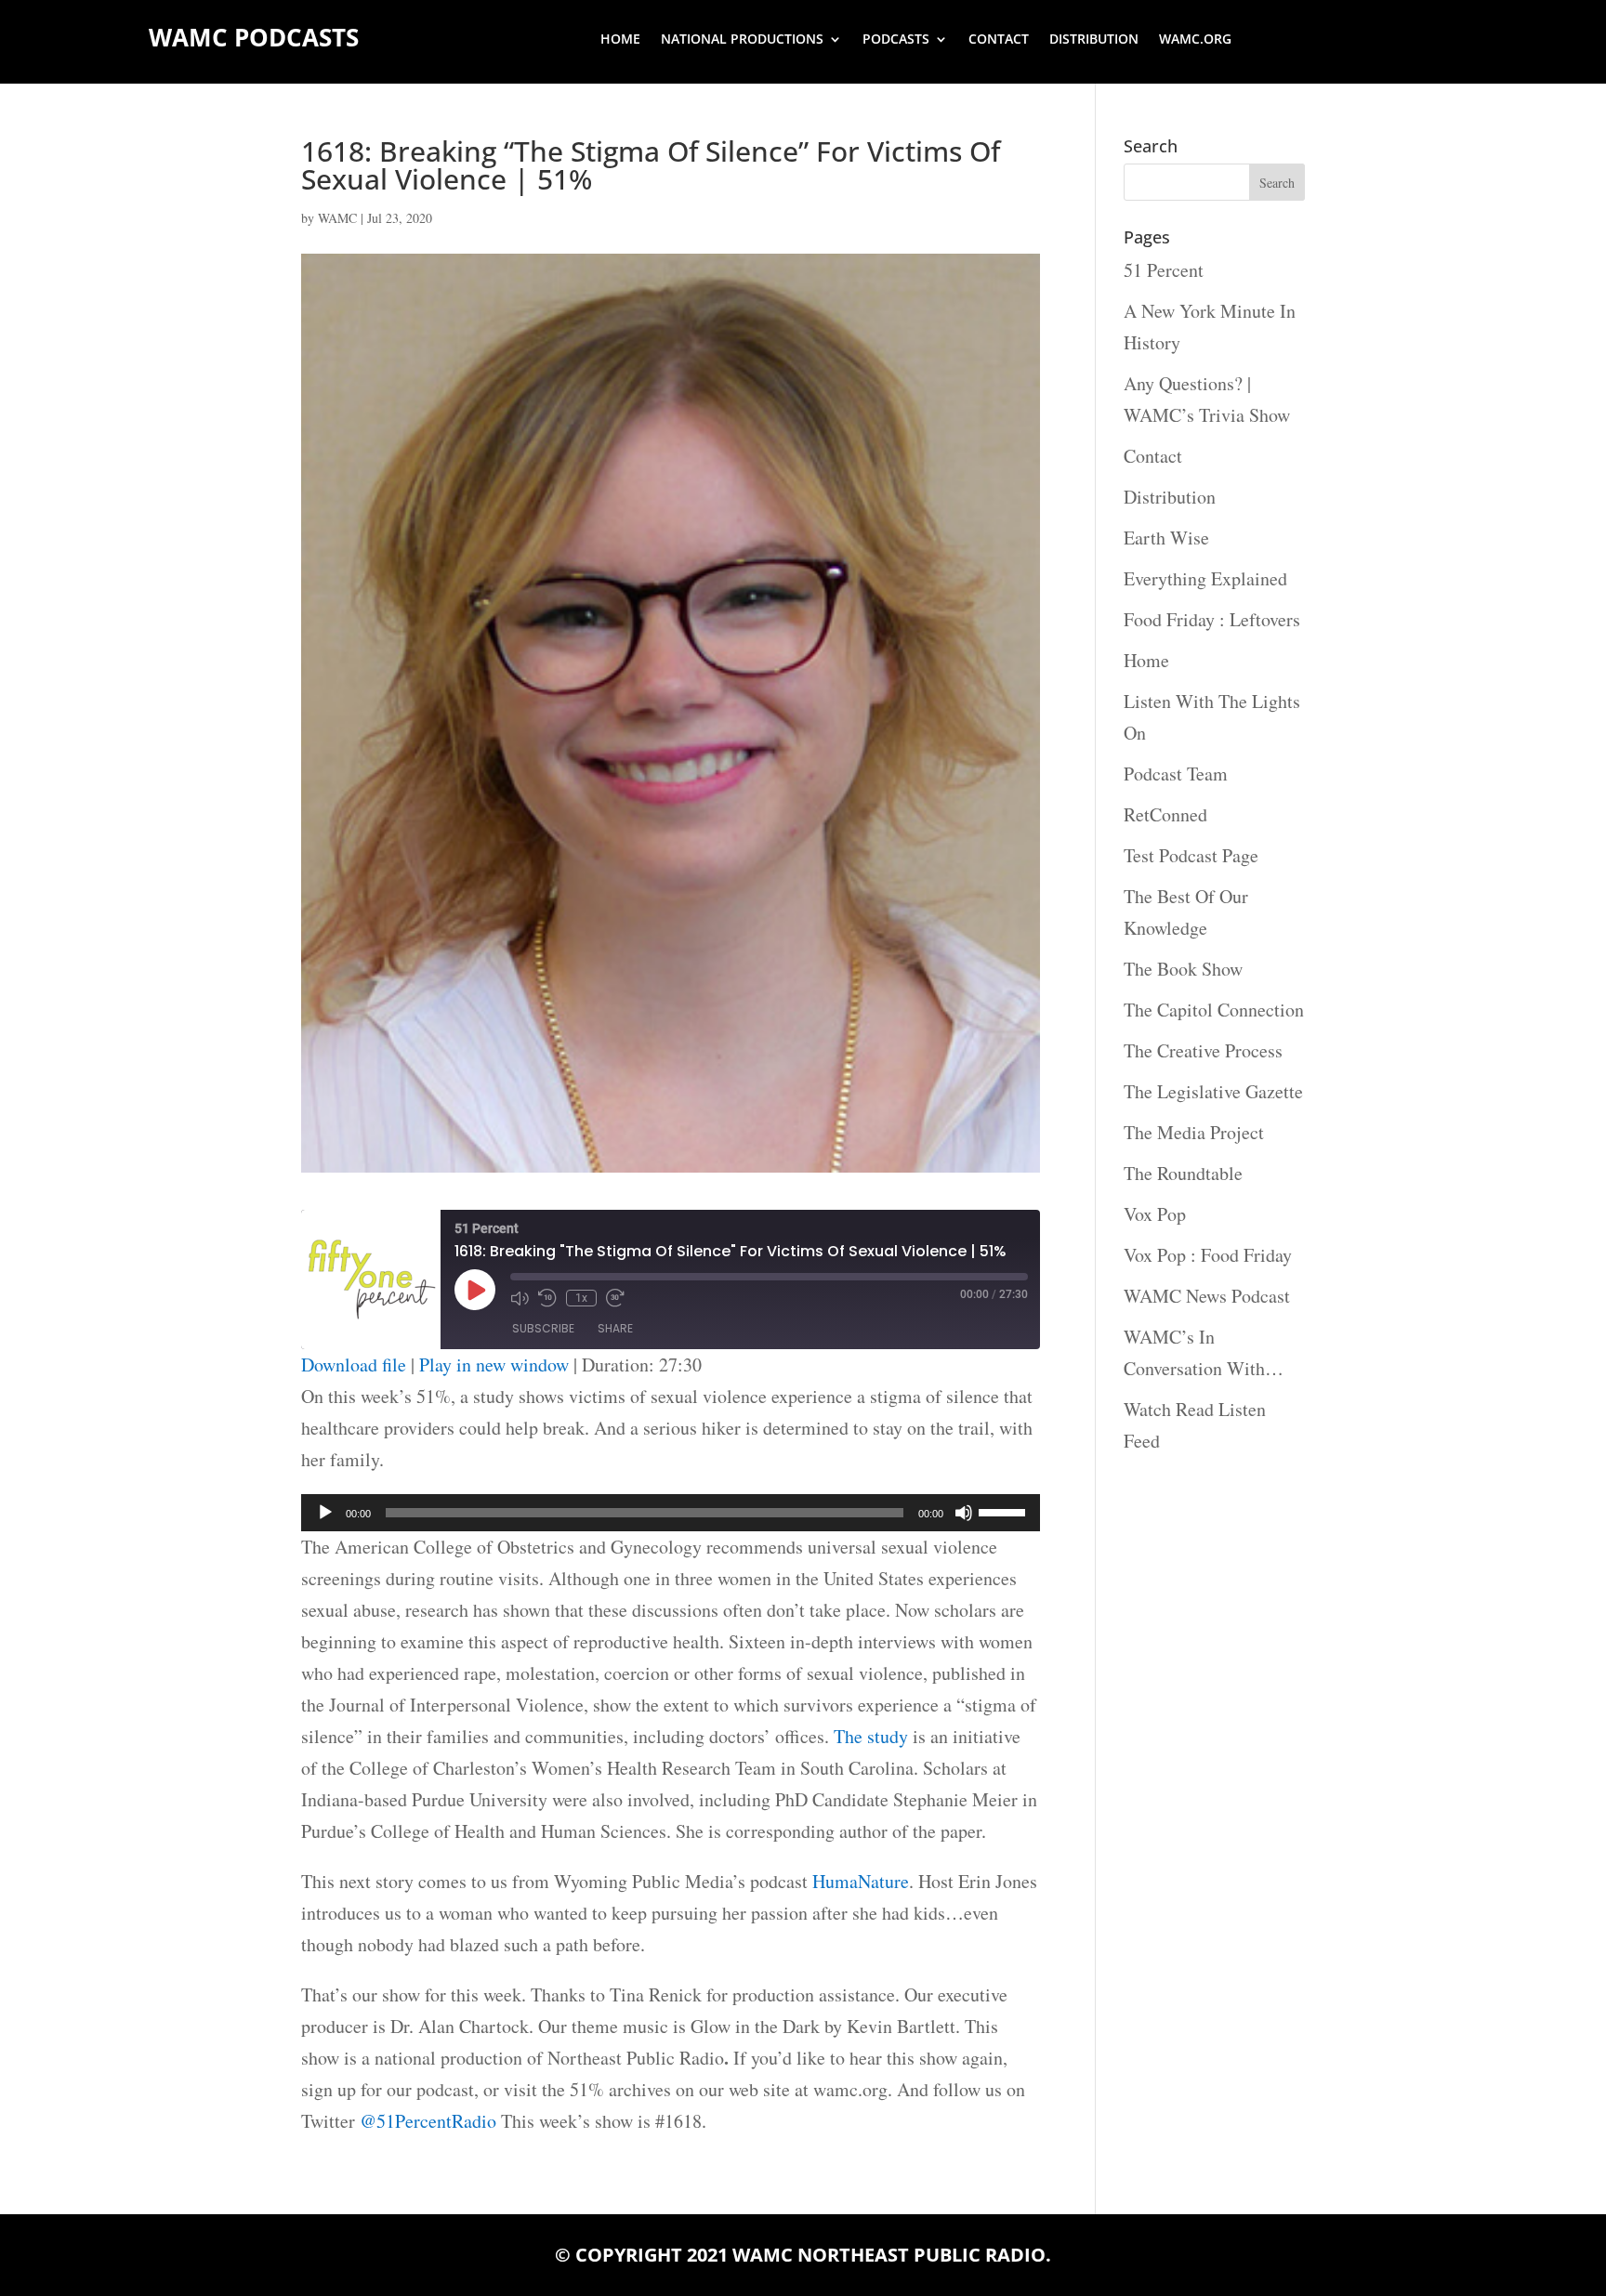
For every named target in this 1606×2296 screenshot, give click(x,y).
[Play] (325, 1513)
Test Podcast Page (1191, 855)
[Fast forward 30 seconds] (615, 1298)
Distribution (1094, 40)
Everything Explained (1205, 578)
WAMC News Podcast (1207, 1296)
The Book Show (1183, 969)
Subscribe (543, 1328)
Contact (999, 40)
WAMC (337, 218)
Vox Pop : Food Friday (1208, 1255)
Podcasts (896, 40)
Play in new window (494, 1364)
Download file (354, 1364)
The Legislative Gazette (1213, 1091)
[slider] (1005, 1511)
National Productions (742, 40)
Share (615, 1328)
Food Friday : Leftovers (1212, 619)
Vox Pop (1155, 1214)
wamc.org (1195, 40)
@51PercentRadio (428, 2121)
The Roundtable (1183, 1173)
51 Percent (1164, 270)
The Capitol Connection (1214, 1010)
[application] (671, 1513)
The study (871, 1736)
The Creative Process (1203, 1050)
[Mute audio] (520, 1298)
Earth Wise (1166, 538)
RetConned (1165, 814)
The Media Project (1194, 1132)
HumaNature (861, 1881)
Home (620, 40)
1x (581, 1298)
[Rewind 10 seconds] (547, 1298)
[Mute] (964, 1513)
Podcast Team (1176, 774)
